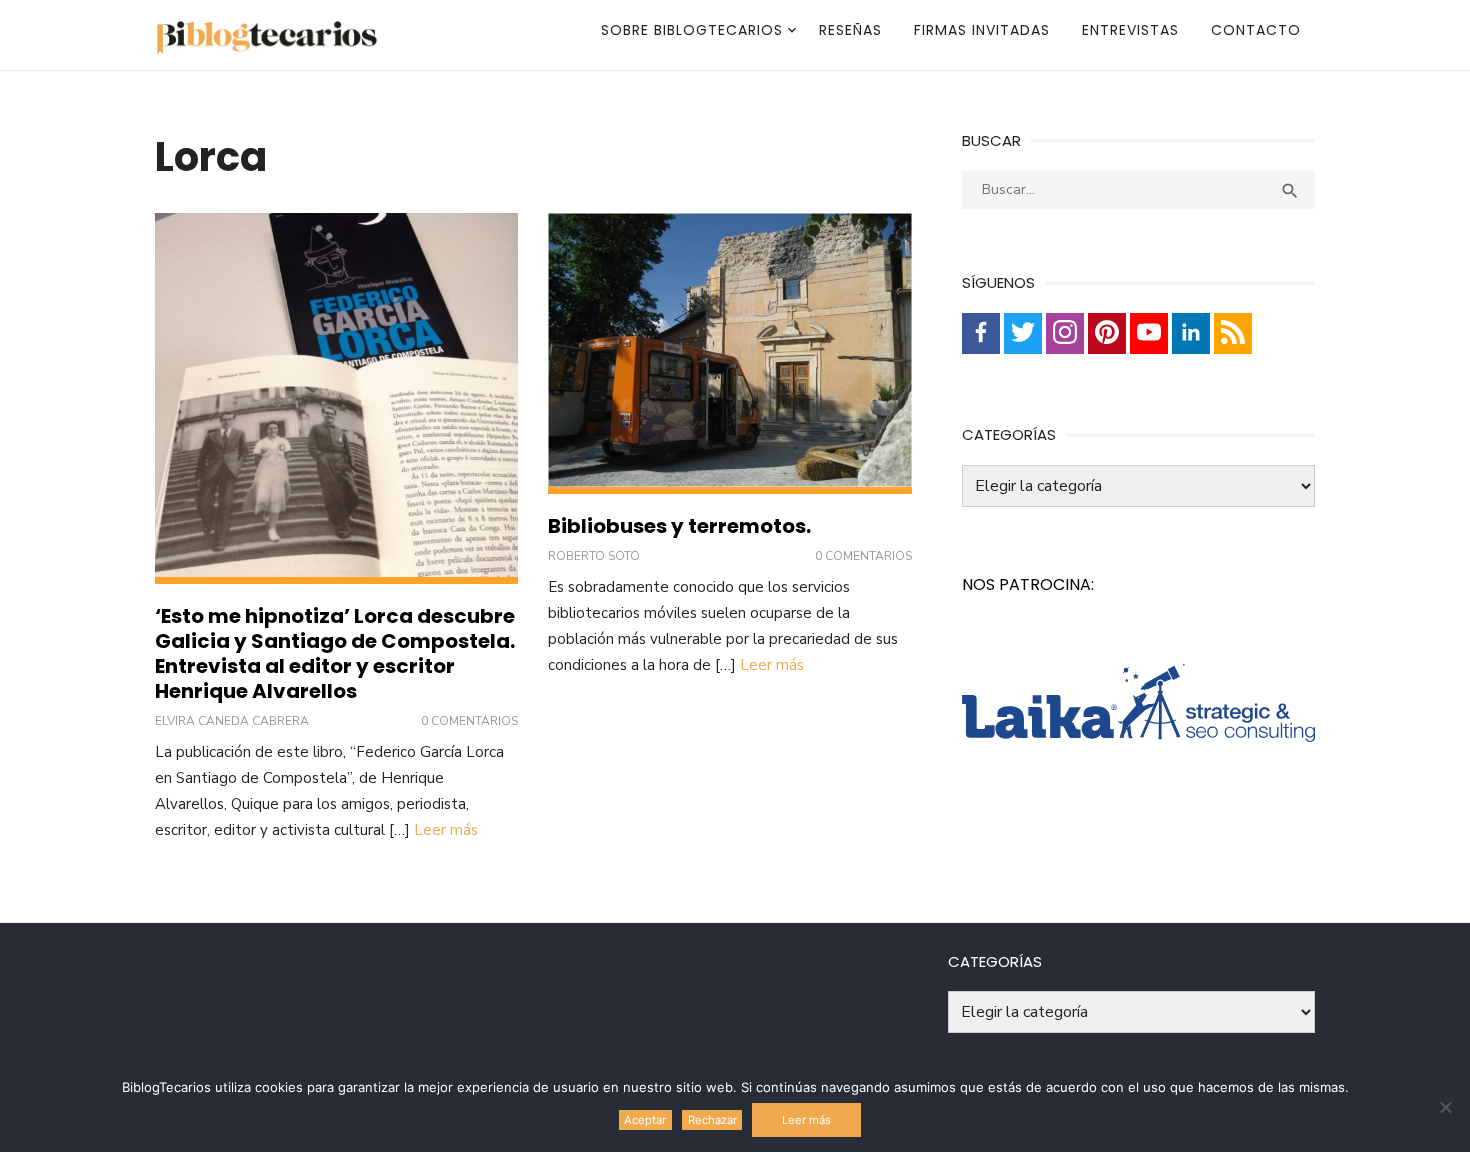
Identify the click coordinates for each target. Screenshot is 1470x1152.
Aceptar (645, 1120)
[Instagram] (1065, 333)
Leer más (446, 830)
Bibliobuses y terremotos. (679, 526)
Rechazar (712, 1120)
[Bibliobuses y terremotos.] (729, 353)
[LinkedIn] (1191, 333)
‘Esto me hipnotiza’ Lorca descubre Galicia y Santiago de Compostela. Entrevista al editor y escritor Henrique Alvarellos (335, 653)
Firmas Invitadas (982, 30)
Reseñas (850, 30)
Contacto (1256, 30)
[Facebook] (981, 333)
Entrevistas (1130, 30)
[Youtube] (1149, 333)
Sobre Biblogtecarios (692, 30)
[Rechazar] (1445, 1107)
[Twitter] (1023, 333)
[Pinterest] (1107, 333)
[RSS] (1233, 333)
